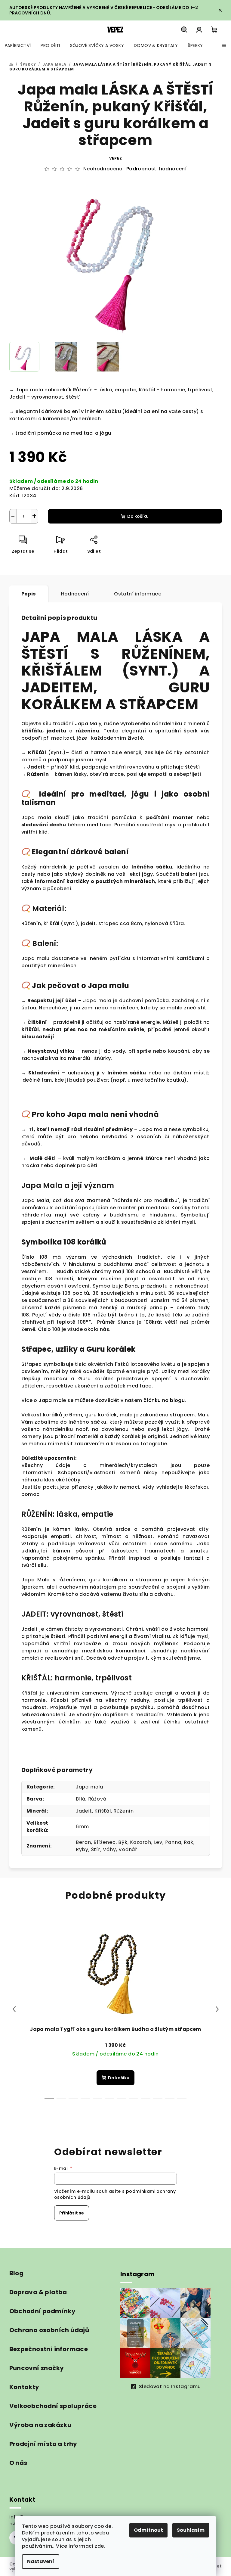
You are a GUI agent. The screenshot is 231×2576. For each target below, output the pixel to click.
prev (14, 2009)
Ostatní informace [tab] (138, 594)
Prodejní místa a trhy (43, 2444)
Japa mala (89, 1787)
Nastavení (41, 2561)
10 (170, 2099)
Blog (17, 2273)
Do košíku (138, 516)
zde (99, 2546)
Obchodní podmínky (43, 2311)
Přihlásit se (72, 2213)
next (217, 2009)
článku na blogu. (165, 1400)
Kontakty (24, 2387)
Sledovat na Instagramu (170, 2386)
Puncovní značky (37, 2368)
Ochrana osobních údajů (49, 2330)
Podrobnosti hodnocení (156, 169)
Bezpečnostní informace (49, 2349)
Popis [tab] (29, 594)
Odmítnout (148, 2530)
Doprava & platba (38, 2292)
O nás (18, 2463)
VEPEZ (116, 158)
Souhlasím (191, 2530)
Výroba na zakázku (40, 2425)
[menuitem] (18, 45)
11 (182, 2099)
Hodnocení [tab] (75, 594)
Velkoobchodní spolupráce (53, 2406)
